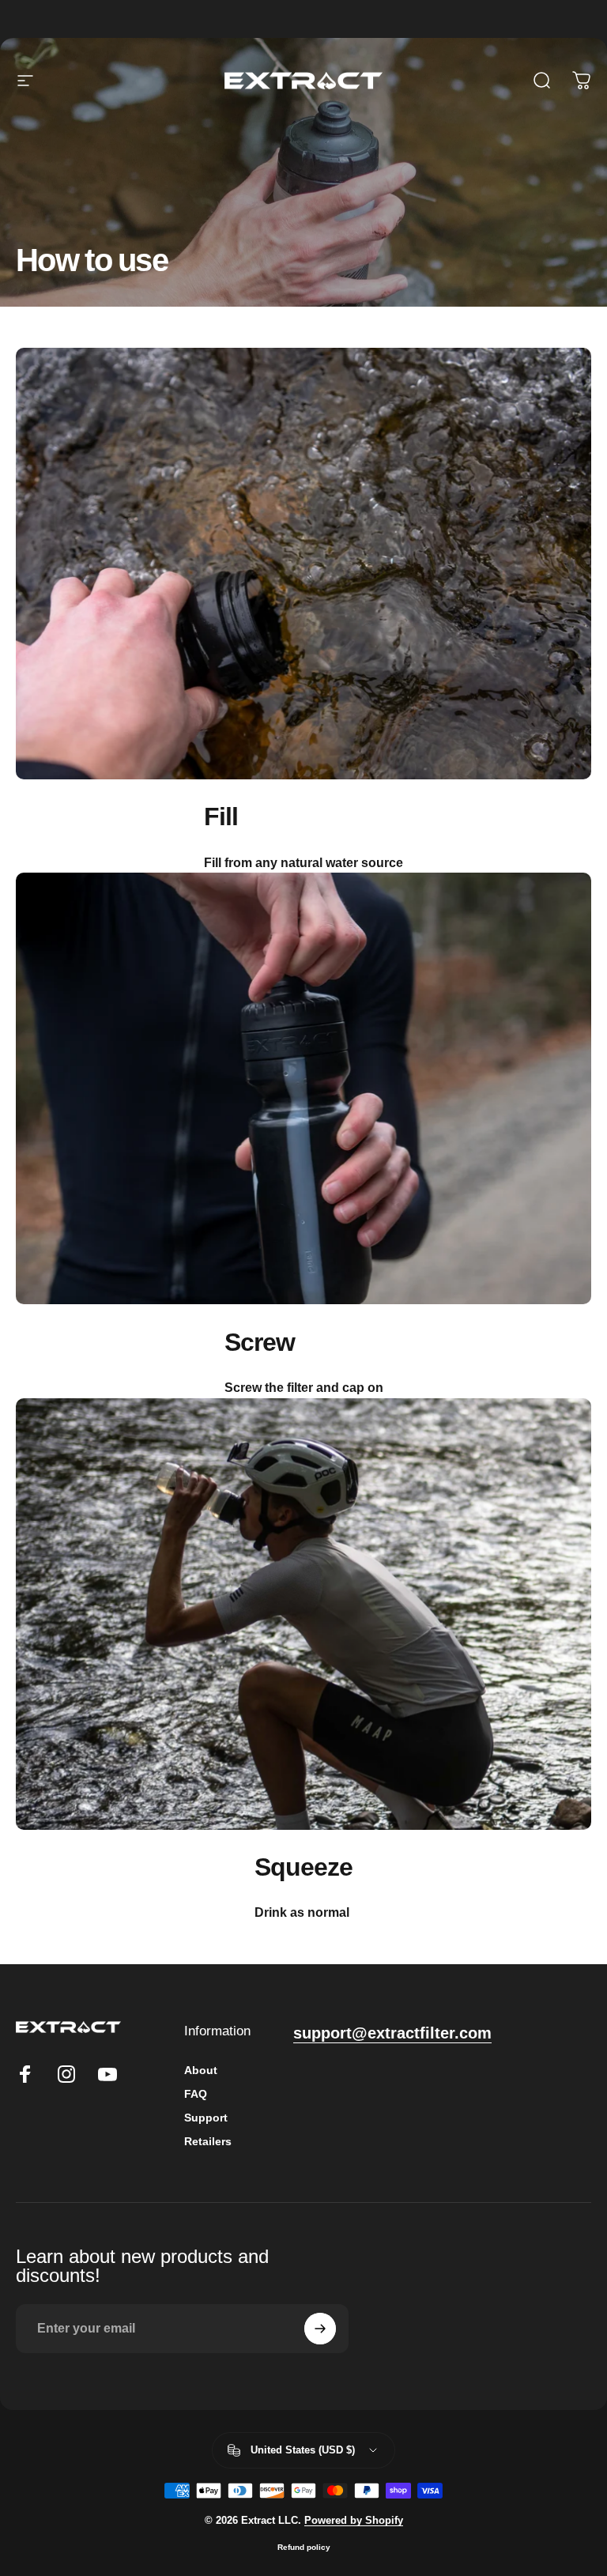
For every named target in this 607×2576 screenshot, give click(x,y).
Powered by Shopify (354, 2520)
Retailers (208, 2141)
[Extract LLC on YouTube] (107, 2074)
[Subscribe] (320, 2329)
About (201, 2070)
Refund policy (304, 2547)
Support (206, 2118)
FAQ (196, 2094)
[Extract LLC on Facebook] (25, 2074)
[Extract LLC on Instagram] (66, 2074)
